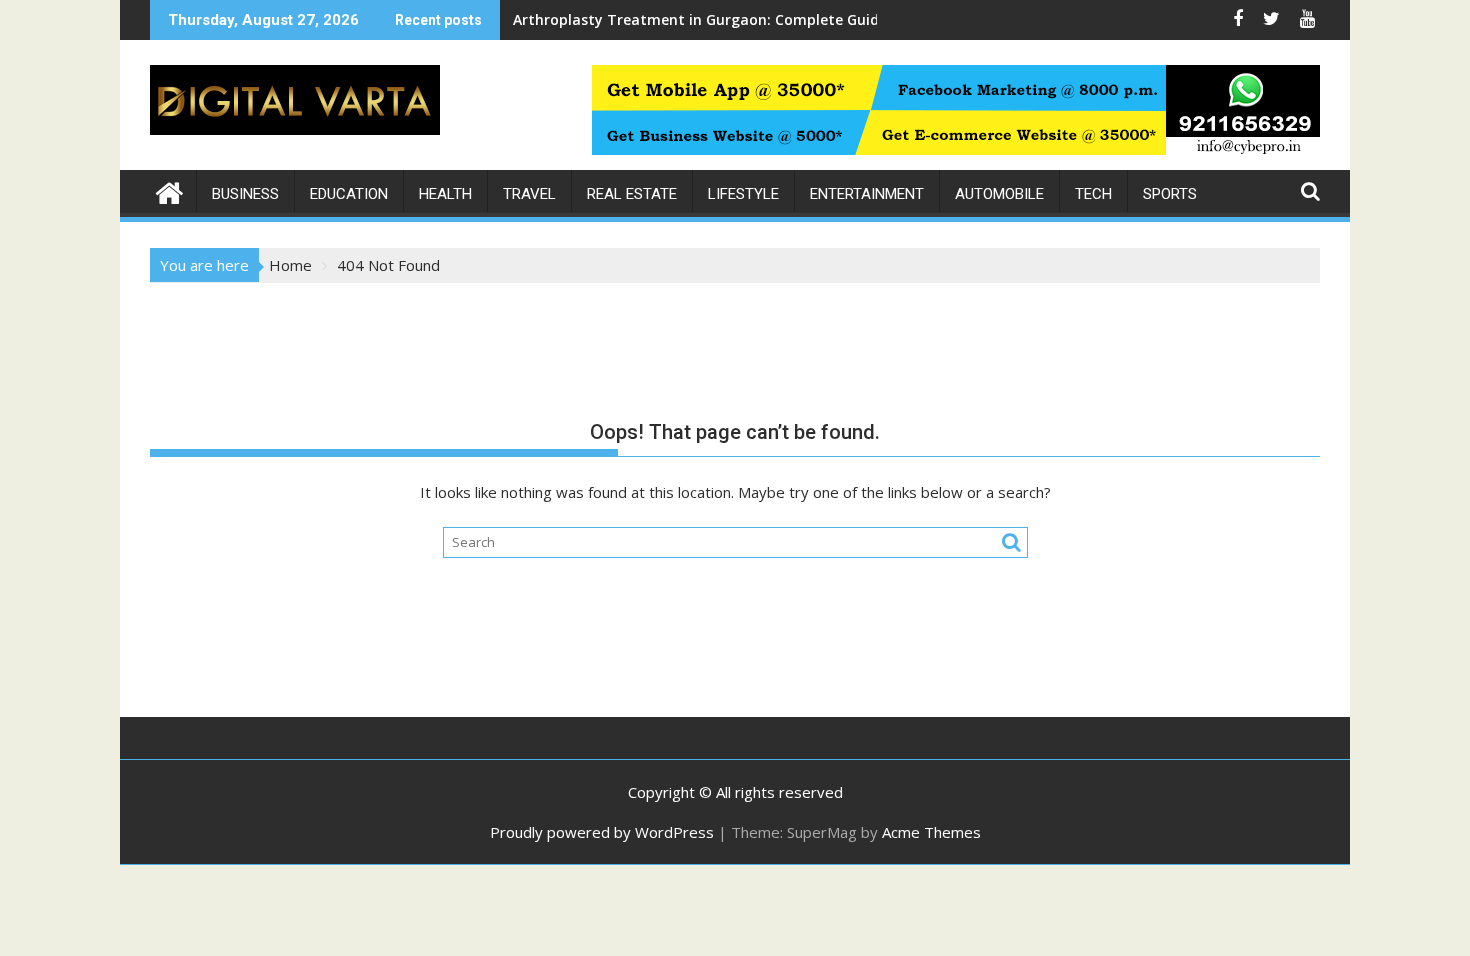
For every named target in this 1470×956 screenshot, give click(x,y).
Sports (1170, 194)
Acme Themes (931, 832)
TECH (1093, 194)
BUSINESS (245, 194)
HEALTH (445, 194)
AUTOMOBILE (999, 194)
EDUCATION (349, 194)
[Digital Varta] (169, 190)
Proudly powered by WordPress (602, 832)
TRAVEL (529, 194)
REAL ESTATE (632, 194)
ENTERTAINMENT (867, 194)
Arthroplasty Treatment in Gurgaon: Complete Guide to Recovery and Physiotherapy (811, 19)
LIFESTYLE (743, 194)
